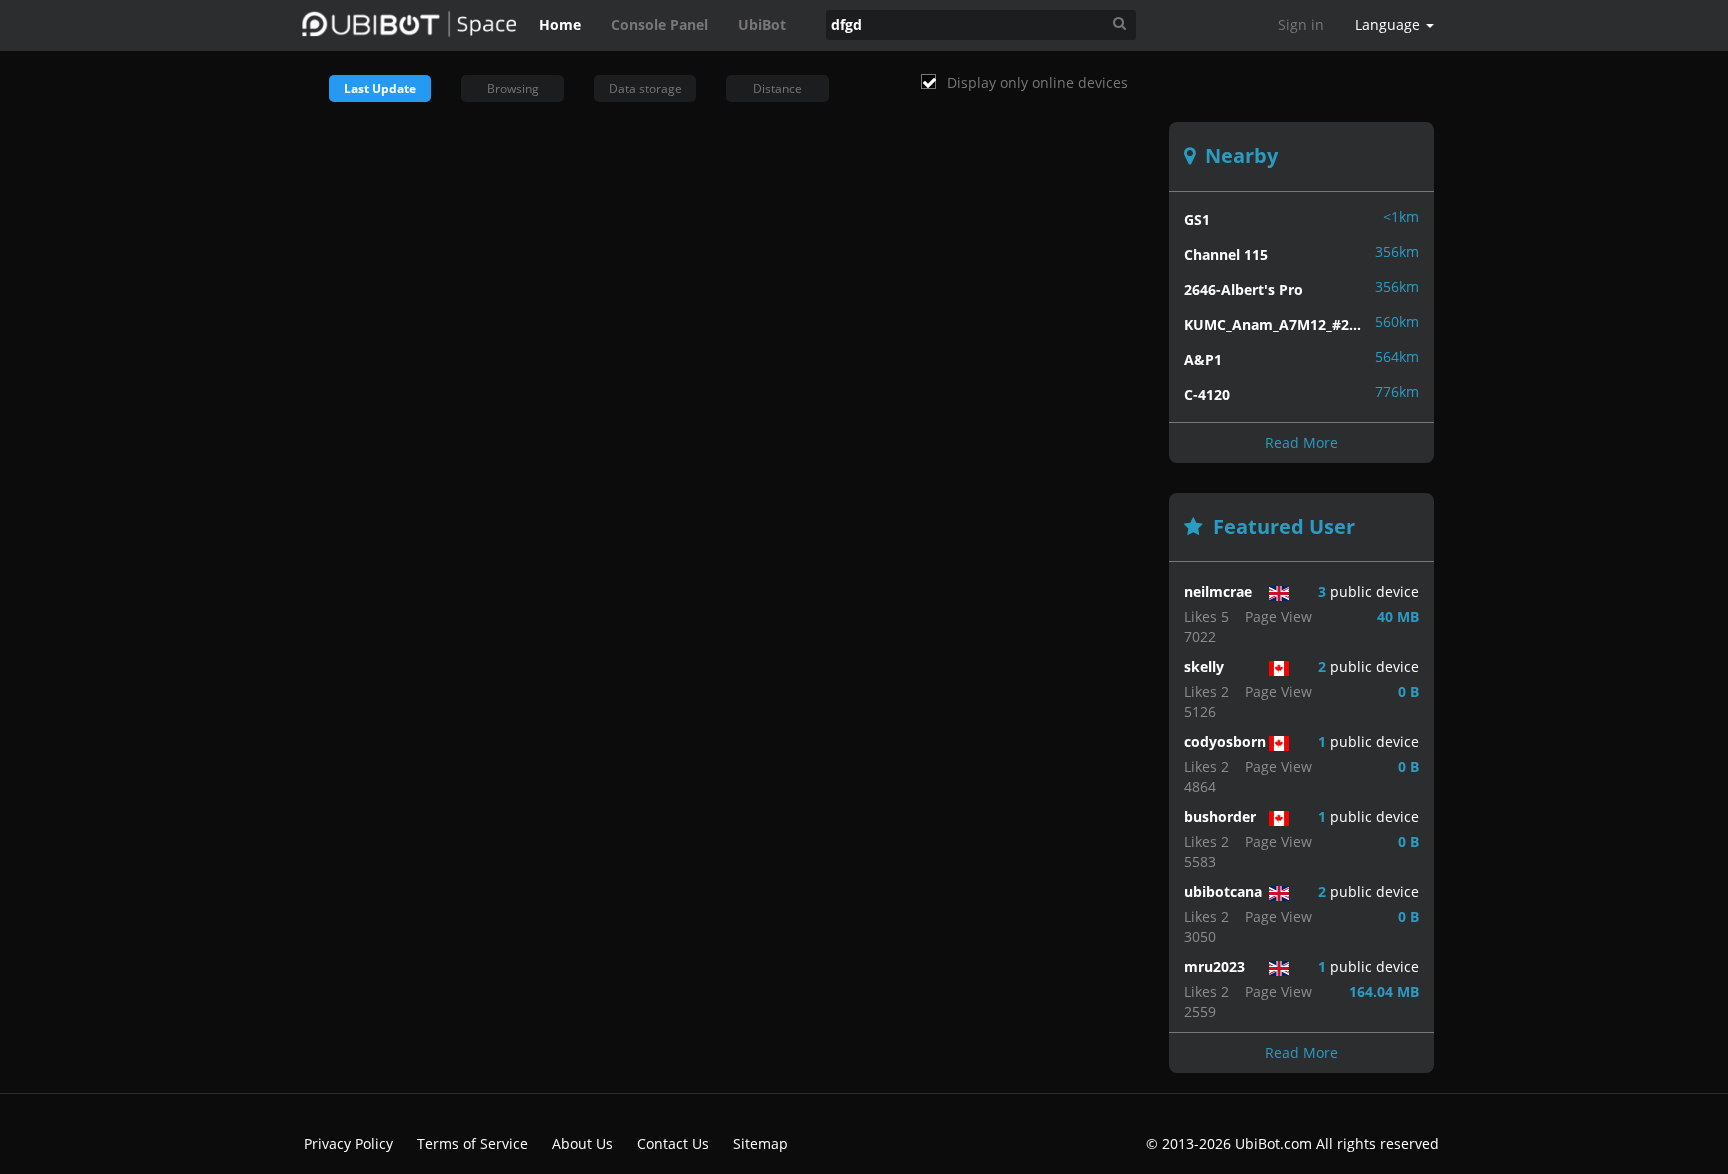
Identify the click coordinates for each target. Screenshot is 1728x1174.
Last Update (380, 88)
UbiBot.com (1273, 1143)
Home (560, 24)
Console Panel (659, 24)
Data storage (645, 88)
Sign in (1301, 24)
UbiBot (762, 24)
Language (1389, 24)
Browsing (513, 88)
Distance (777, 88)
